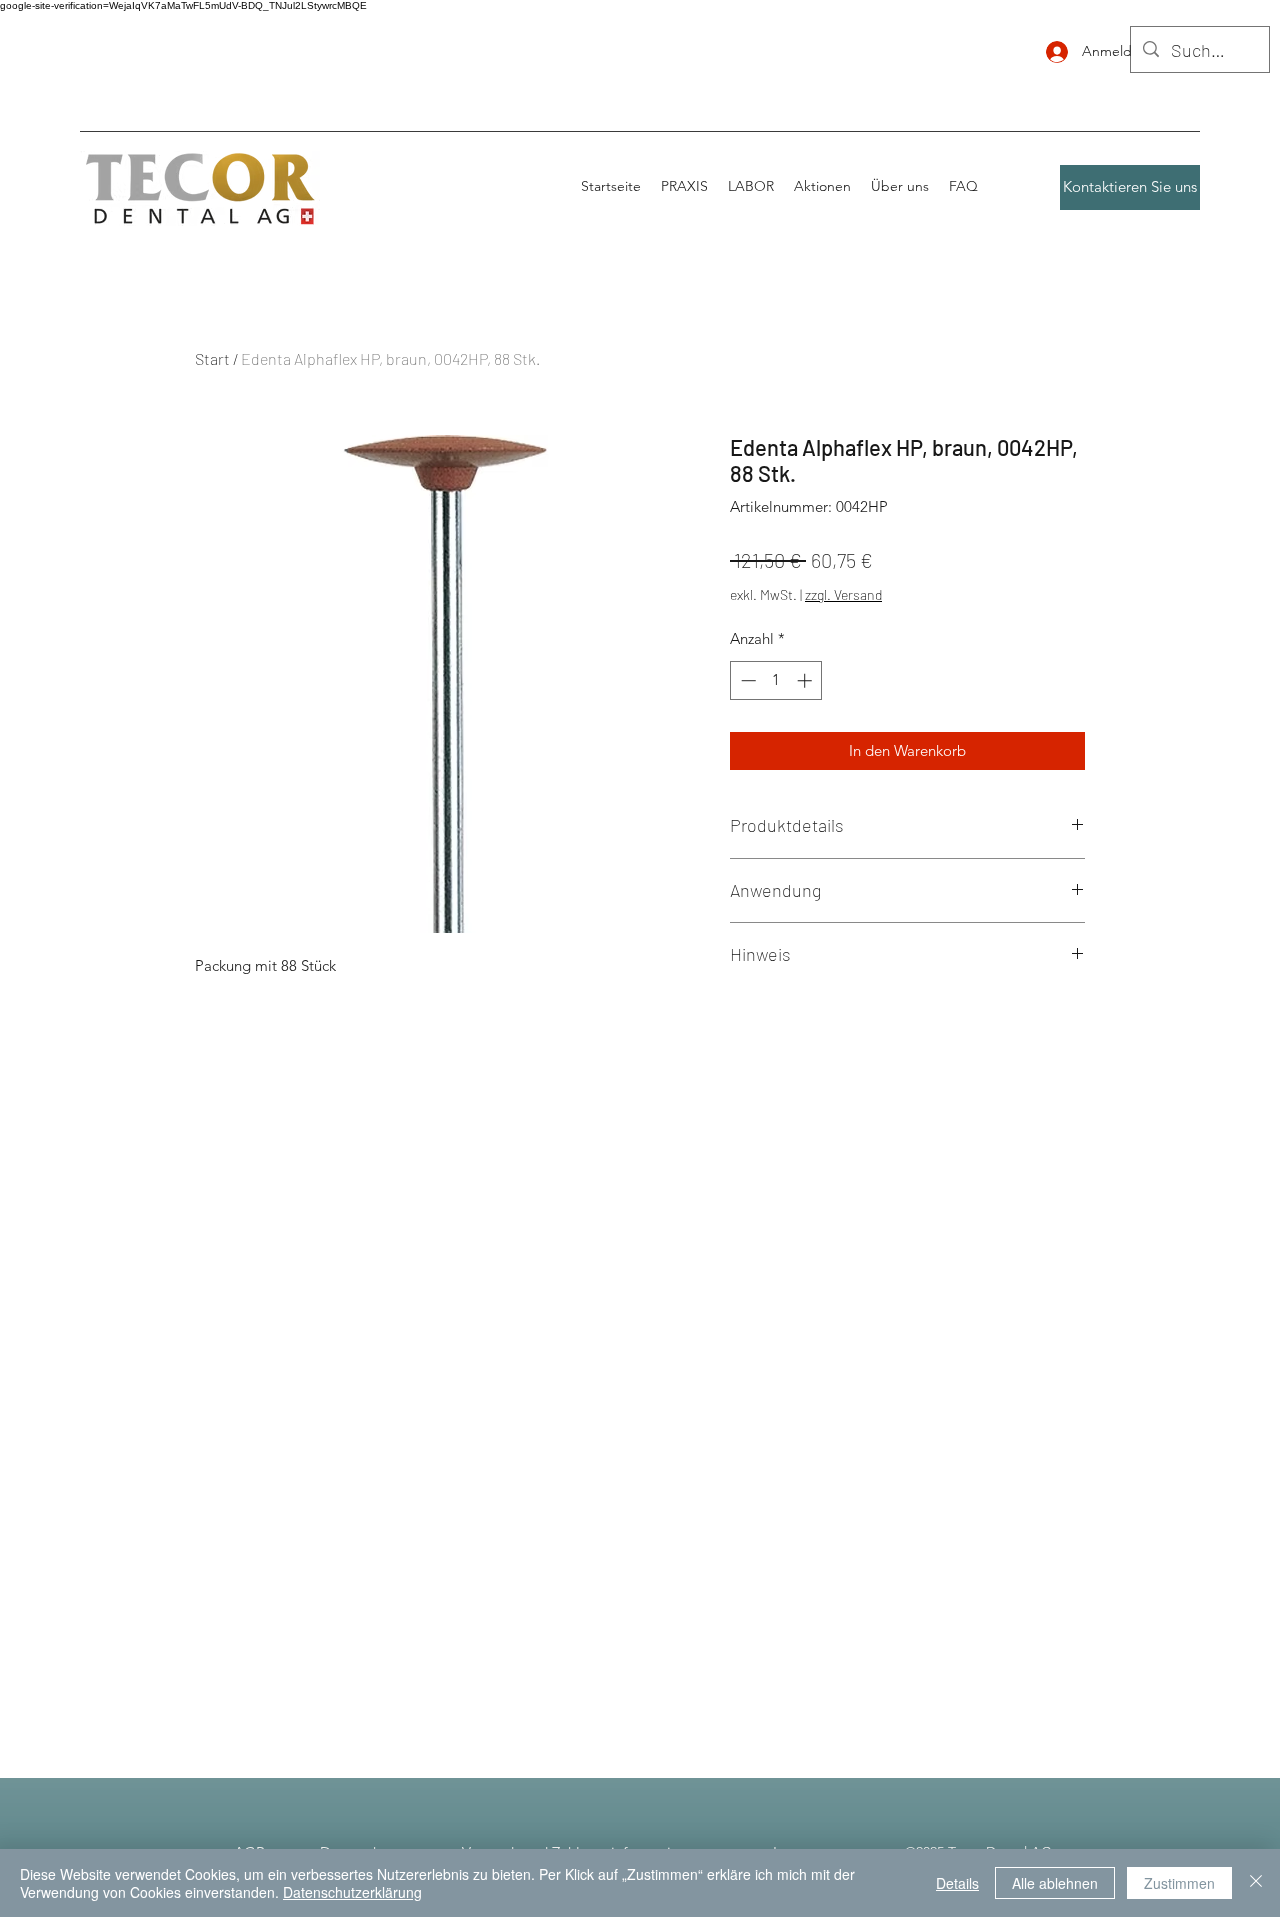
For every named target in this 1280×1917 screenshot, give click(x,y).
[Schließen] (1256, 1883)
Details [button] (957, 1883)
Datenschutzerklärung (352, 1892)
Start (212, 358)
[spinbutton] (776, 680)
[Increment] (806, 680)
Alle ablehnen (1055, 1883)
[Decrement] (746, 680)
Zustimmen (1179, 1883)
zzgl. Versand (843, 594)
